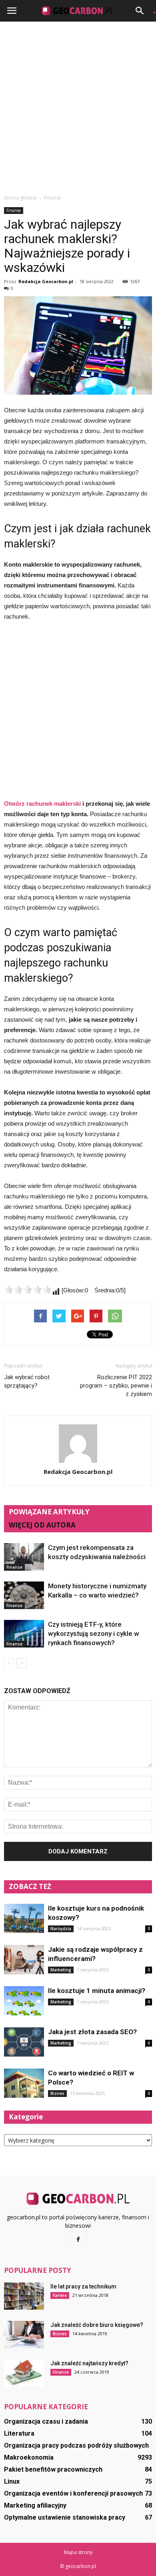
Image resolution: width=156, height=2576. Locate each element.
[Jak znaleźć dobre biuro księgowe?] (24, 2335)
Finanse (14, 210)
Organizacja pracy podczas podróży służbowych (76, 2445)
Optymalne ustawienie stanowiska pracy (65, 2517)
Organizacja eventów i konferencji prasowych (73, 2493)
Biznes (57, 2093)
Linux (12, 2481)
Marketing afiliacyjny (35, 2505)
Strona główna (20, 198)
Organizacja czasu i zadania (46, 2421)
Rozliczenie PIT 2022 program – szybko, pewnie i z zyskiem (116, 1386)
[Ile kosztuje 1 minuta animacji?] (24, 2001)
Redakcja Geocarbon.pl (46, 281)
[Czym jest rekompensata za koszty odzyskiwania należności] (24, 1557)
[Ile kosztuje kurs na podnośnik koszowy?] (24, 1918)
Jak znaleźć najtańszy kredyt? (89, 2363)
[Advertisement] (78, 108)
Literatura (19, 2433)
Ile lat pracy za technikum (83, 2286)
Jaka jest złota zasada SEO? (92, 2032)
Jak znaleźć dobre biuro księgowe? (97, 2325)
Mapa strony (78, 2552)
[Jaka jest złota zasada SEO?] (24, 2042)
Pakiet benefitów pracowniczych (53, 2469)
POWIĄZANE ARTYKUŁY (49, 1512)
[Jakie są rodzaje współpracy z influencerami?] (24, 1960)
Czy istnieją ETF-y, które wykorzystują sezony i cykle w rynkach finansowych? (94, 1633)
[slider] (28, 1290)
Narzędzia (61, 1929)
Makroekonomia (29, 2457)
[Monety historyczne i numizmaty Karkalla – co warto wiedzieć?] (24, 1595)
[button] (142, 11)
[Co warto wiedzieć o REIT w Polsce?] (24, 2083)
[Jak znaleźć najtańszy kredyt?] (24, 2373)
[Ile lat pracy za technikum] (24, 2296)
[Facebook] (78, 2240)
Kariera (60, 2295)
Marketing (61, 1970)
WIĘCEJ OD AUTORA (42, 1525)
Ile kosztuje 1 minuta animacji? (97, 1991)
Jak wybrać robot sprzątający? (27, 1381)
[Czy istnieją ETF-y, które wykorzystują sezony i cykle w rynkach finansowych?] (24, 1634)
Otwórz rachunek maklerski (42, 804)
